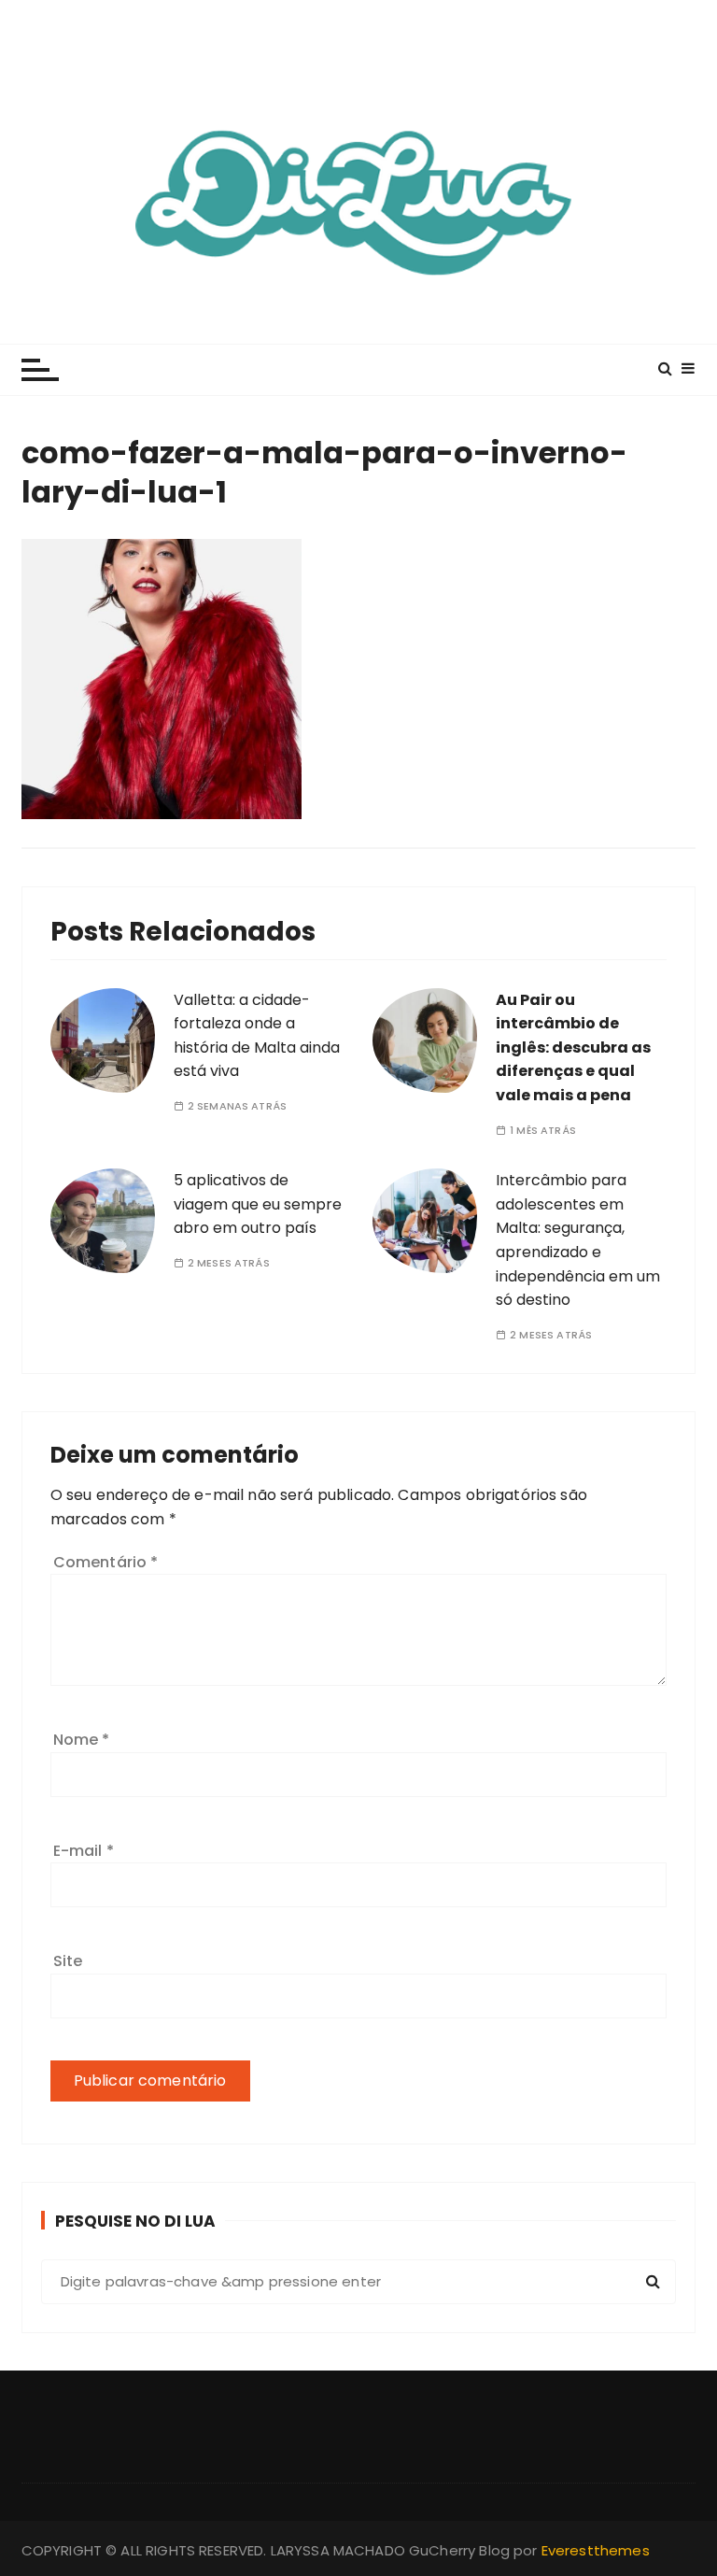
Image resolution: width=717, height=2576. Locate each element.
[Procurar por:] (359, 2282)
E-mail (84, 1851)
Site (68, 1961)
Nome (82, 1740)
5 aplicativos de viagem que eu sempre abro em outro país (258, 1204)
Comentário (106, 1562)
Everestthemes (596, 2550)
